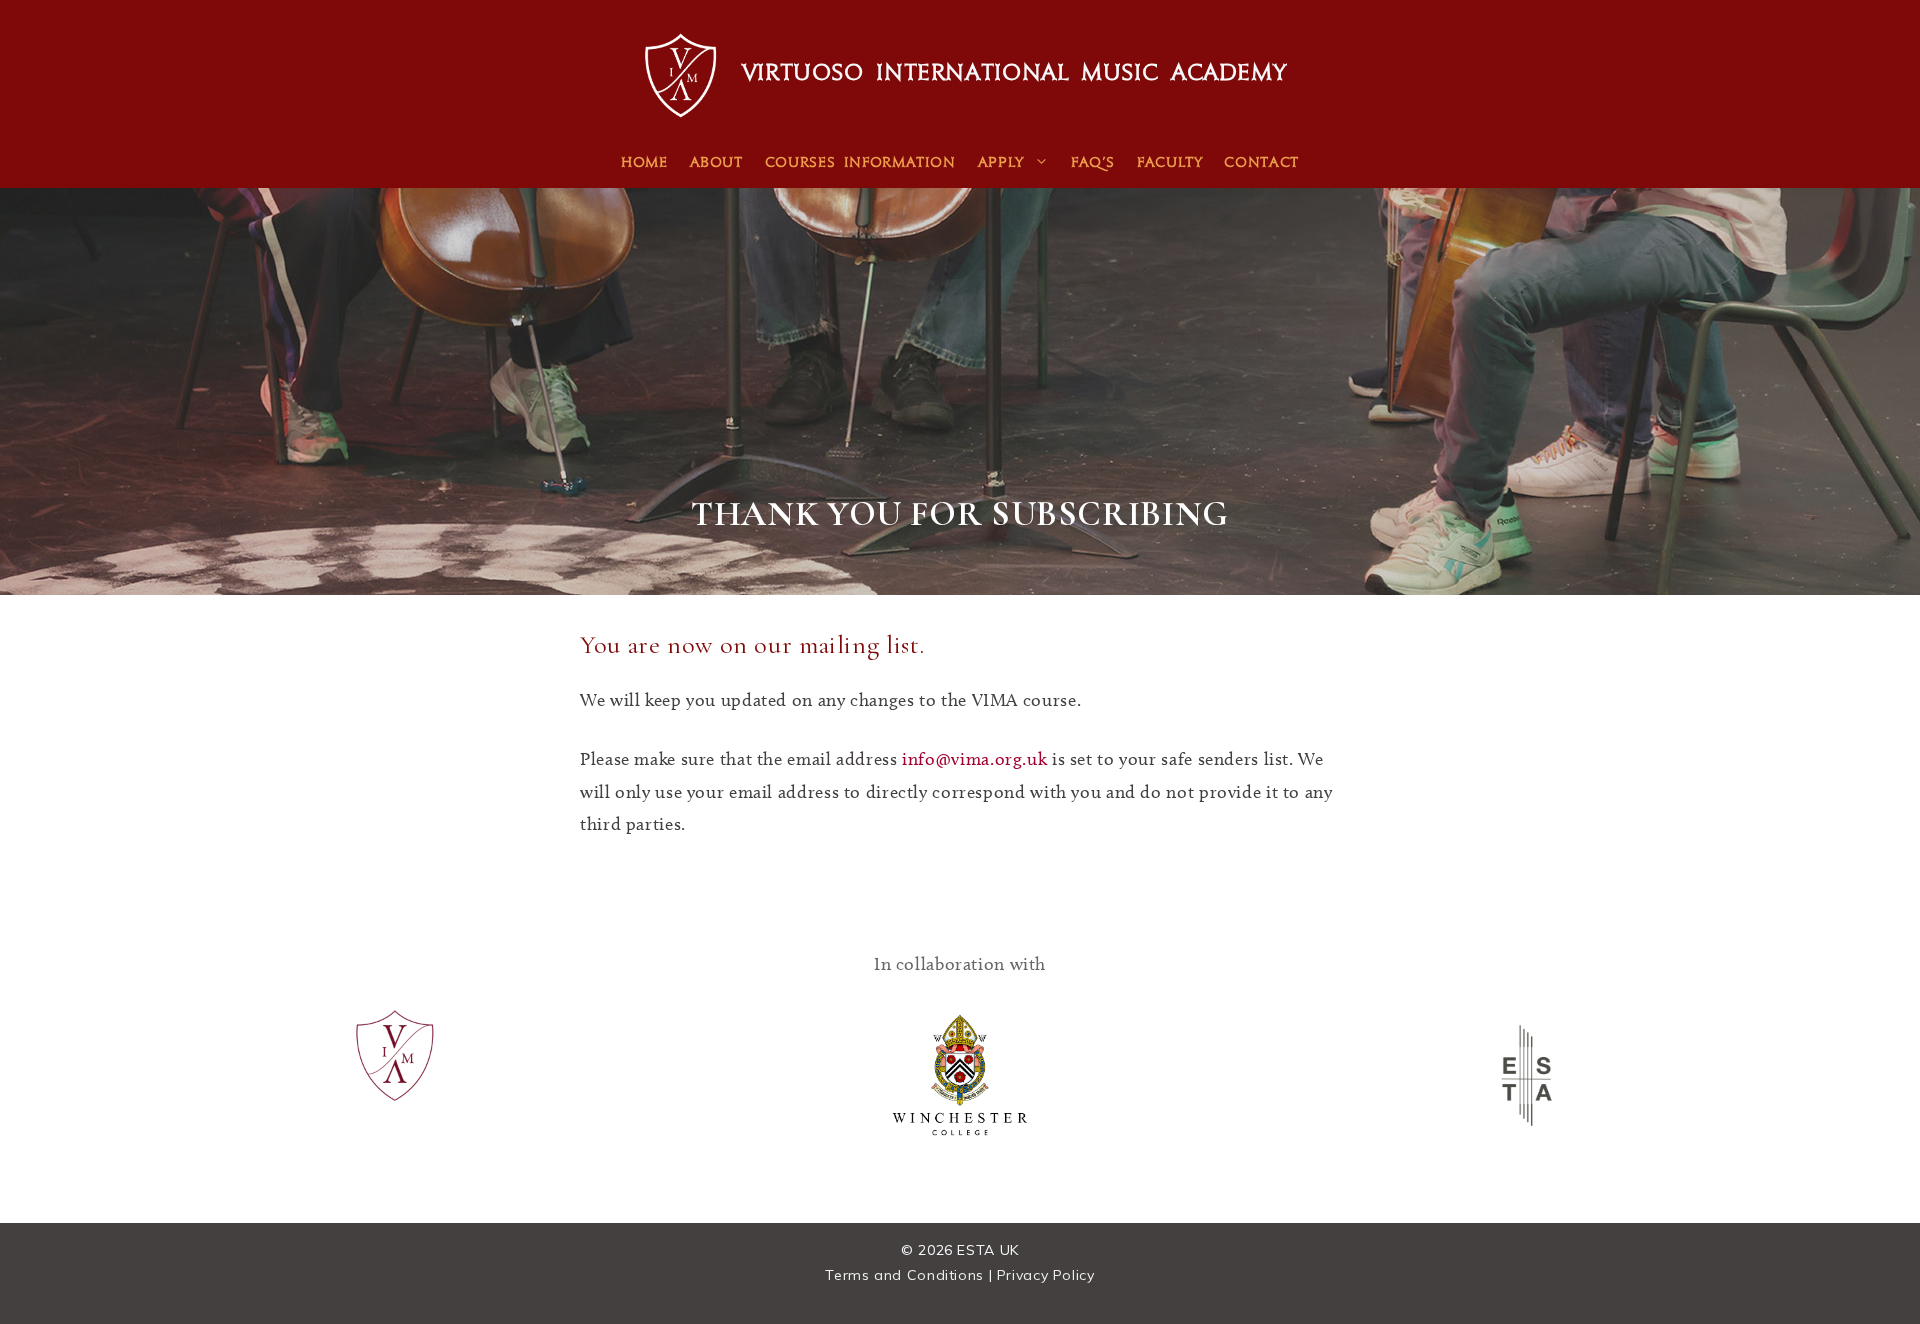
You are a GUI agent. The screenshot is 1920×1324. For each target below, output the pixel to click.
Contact (1261, 163)
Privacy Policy (1046, 1275)
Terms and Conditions (904, 1275)
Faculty (1169, 163)
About (716, 163)
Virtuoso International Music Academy (1014, 75)
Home (644, 163)
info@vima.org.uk (974, 759)
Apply (1001, 163)
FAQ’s (1093, 163)
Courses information (860, 163)
